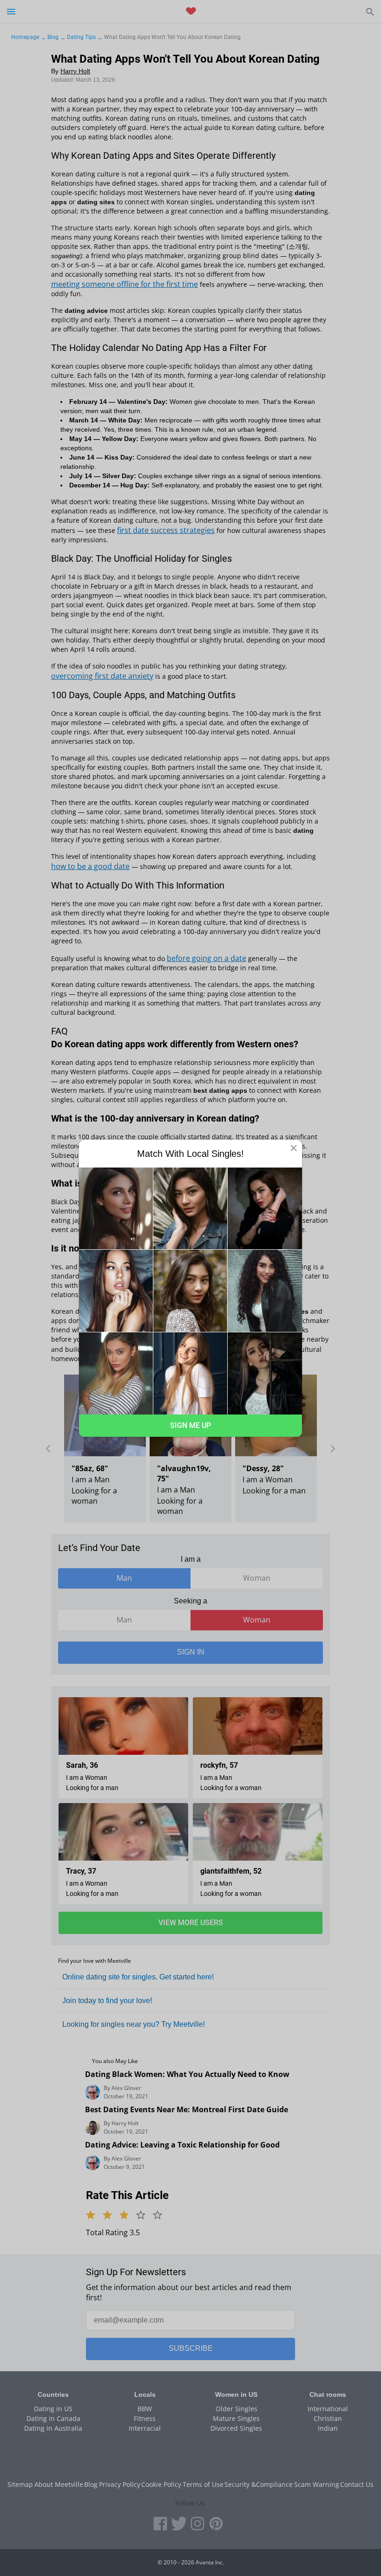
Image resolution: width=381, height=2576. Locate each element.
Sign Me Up (190, 1425)
